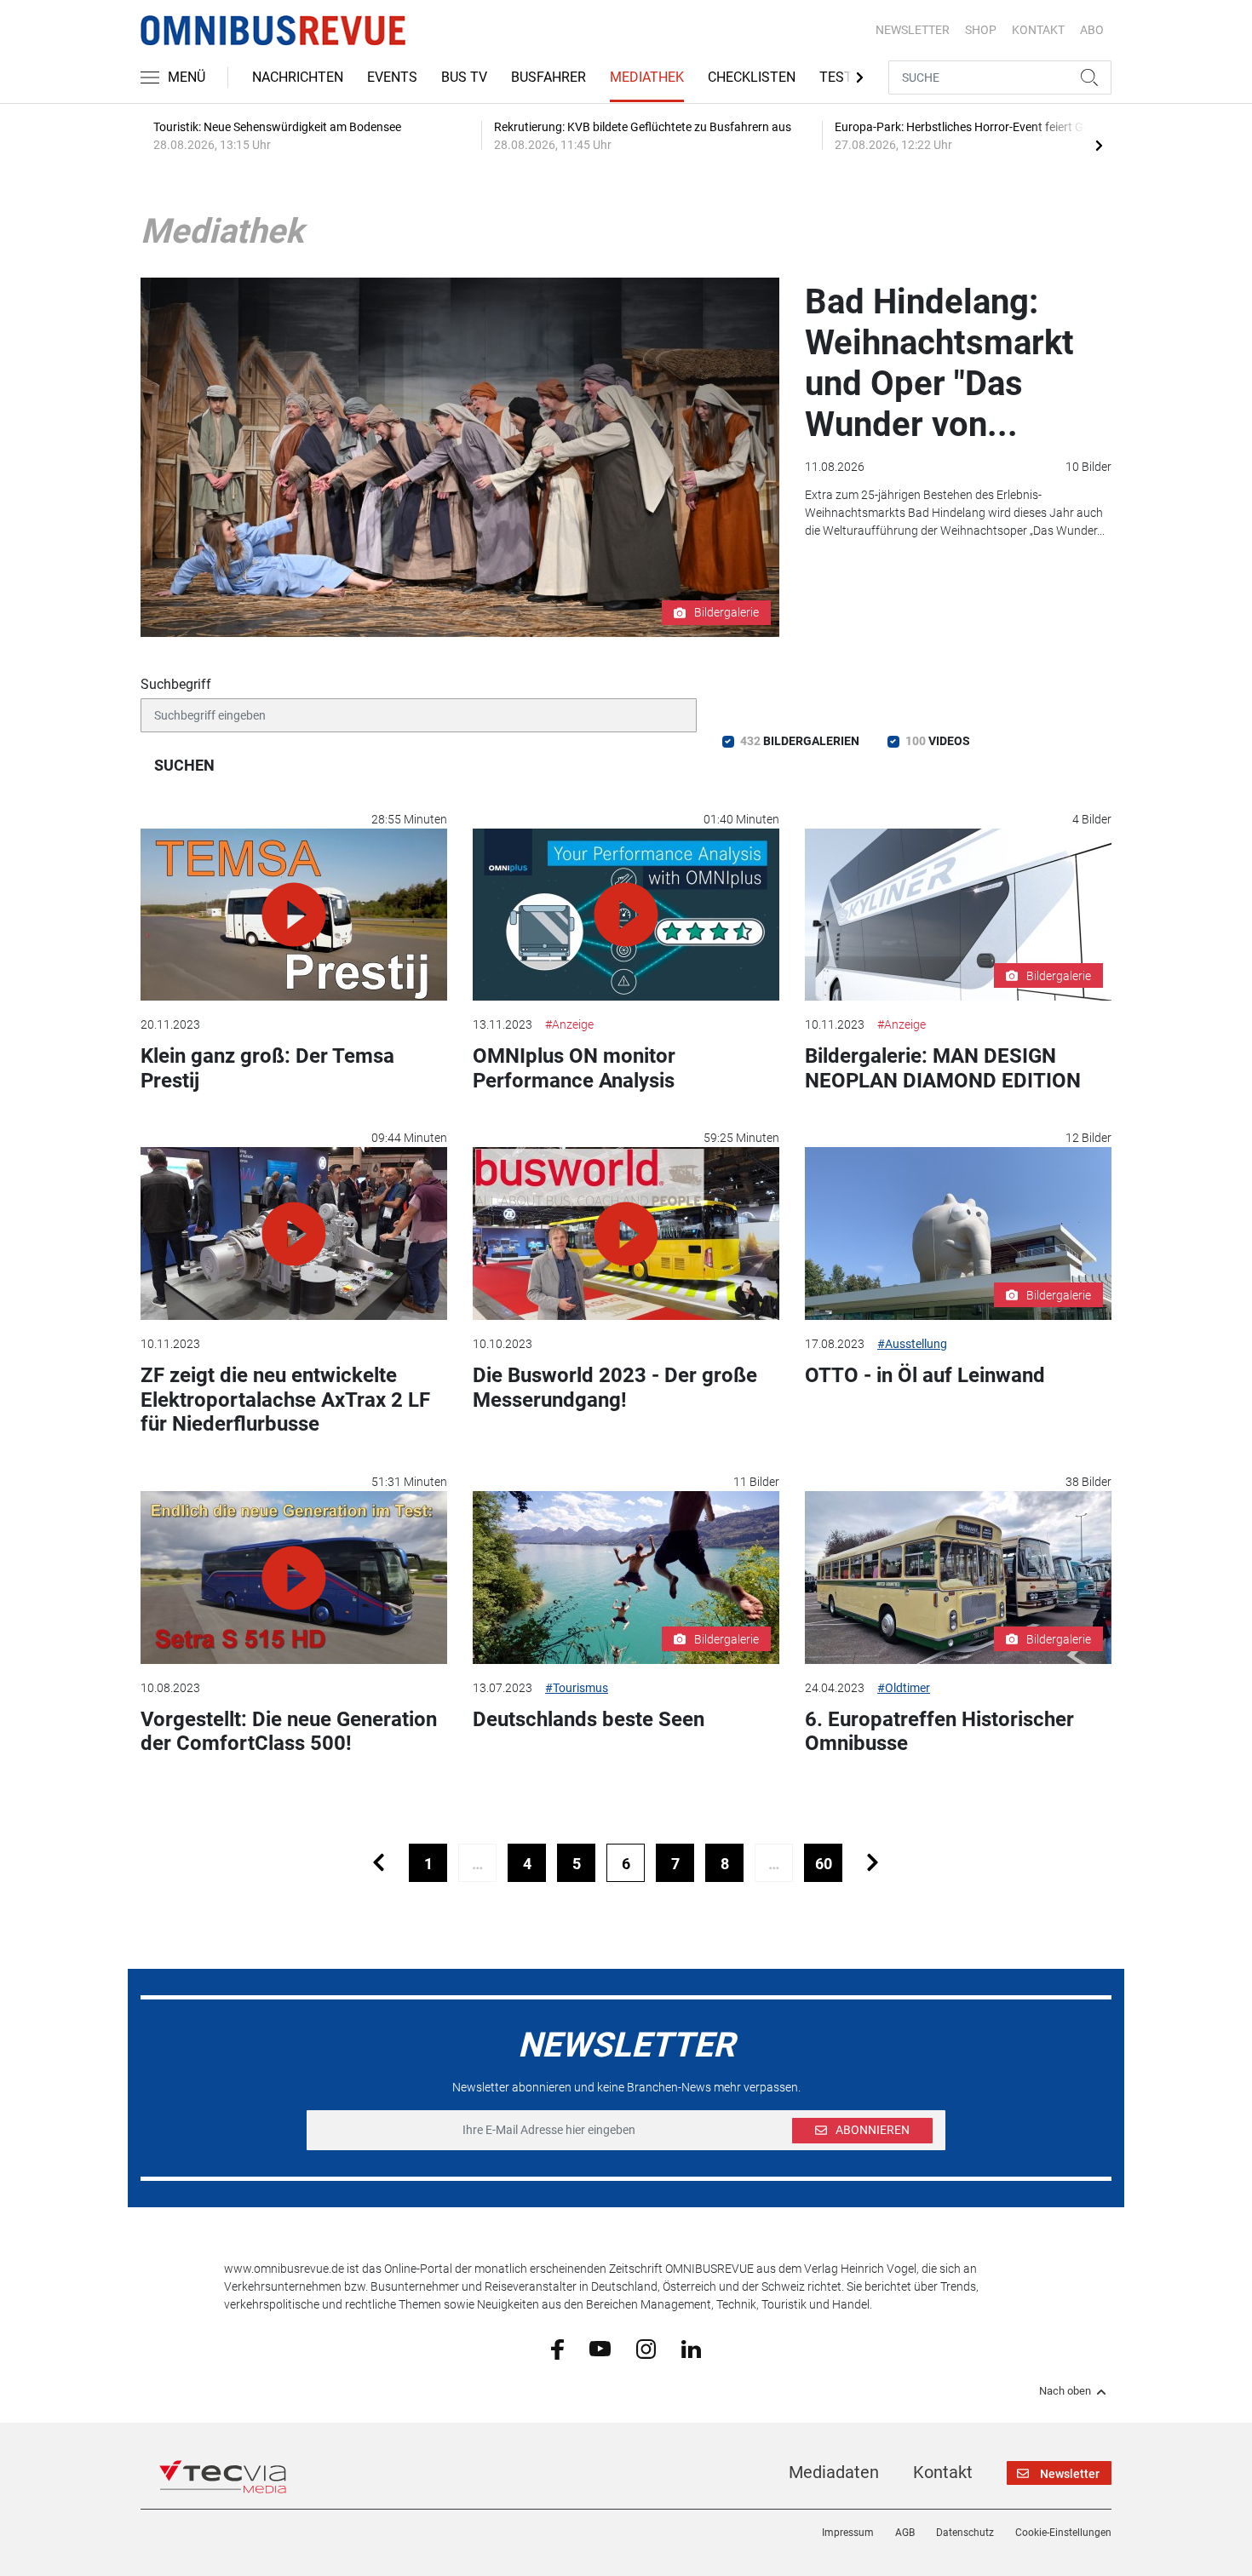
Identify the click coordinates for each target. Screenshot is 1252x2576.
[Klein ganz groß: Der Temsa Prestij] (294, 915)
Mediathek (647, 77)
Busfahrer (548, 77)
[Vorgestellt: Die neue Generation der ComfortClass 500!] (294, 1578)
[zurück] (379, 1863)
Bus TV (464, 77)
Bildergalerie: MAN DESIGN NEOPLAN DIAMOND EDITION (943, 1068)
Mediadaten (834, 2472)
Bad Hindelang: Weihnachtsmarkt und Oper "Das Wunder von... (939, 363)
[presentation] (1099, 145)
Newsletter (913, 30)
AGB (905, 2533)
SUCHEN (184, 765)
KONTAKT (1038, 30)
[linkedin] (691, 2348)
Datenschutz (965, 2533)
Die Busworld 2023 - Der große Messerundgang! (615, 1388)
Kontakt (943, 2472)
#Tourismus (577, 1688)
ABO (1092, 30)
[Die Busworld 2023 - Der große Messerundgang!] (626, 1233)
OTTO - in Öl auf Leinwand (925, 1375)
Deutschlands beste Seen (589, 1719)
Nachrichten (298, 77)
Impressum (848, 2533)
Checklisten (752, 77)
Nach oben (1065, 2391)
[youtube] (600, 2348)
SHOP (981, 30)
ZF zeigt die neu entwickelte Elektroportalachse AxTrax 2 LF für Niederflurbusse (285, 1400)
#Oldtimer (904, 1688)
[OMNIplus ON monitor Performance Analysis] (626, 915)
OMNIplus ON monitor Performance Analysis (574, 1068)
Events (392, 77)
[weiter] (873, 1863)
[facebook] (557, 2349)
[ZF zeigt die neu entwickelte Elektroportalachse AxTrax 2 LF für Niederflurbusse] (294, 1233)
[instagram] (646, 2348)
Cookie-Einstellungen (1063, 2533)
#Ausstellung (912, 1344)
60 (824, 1864)
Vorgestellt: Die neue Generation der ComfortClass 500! (289, 1732)
